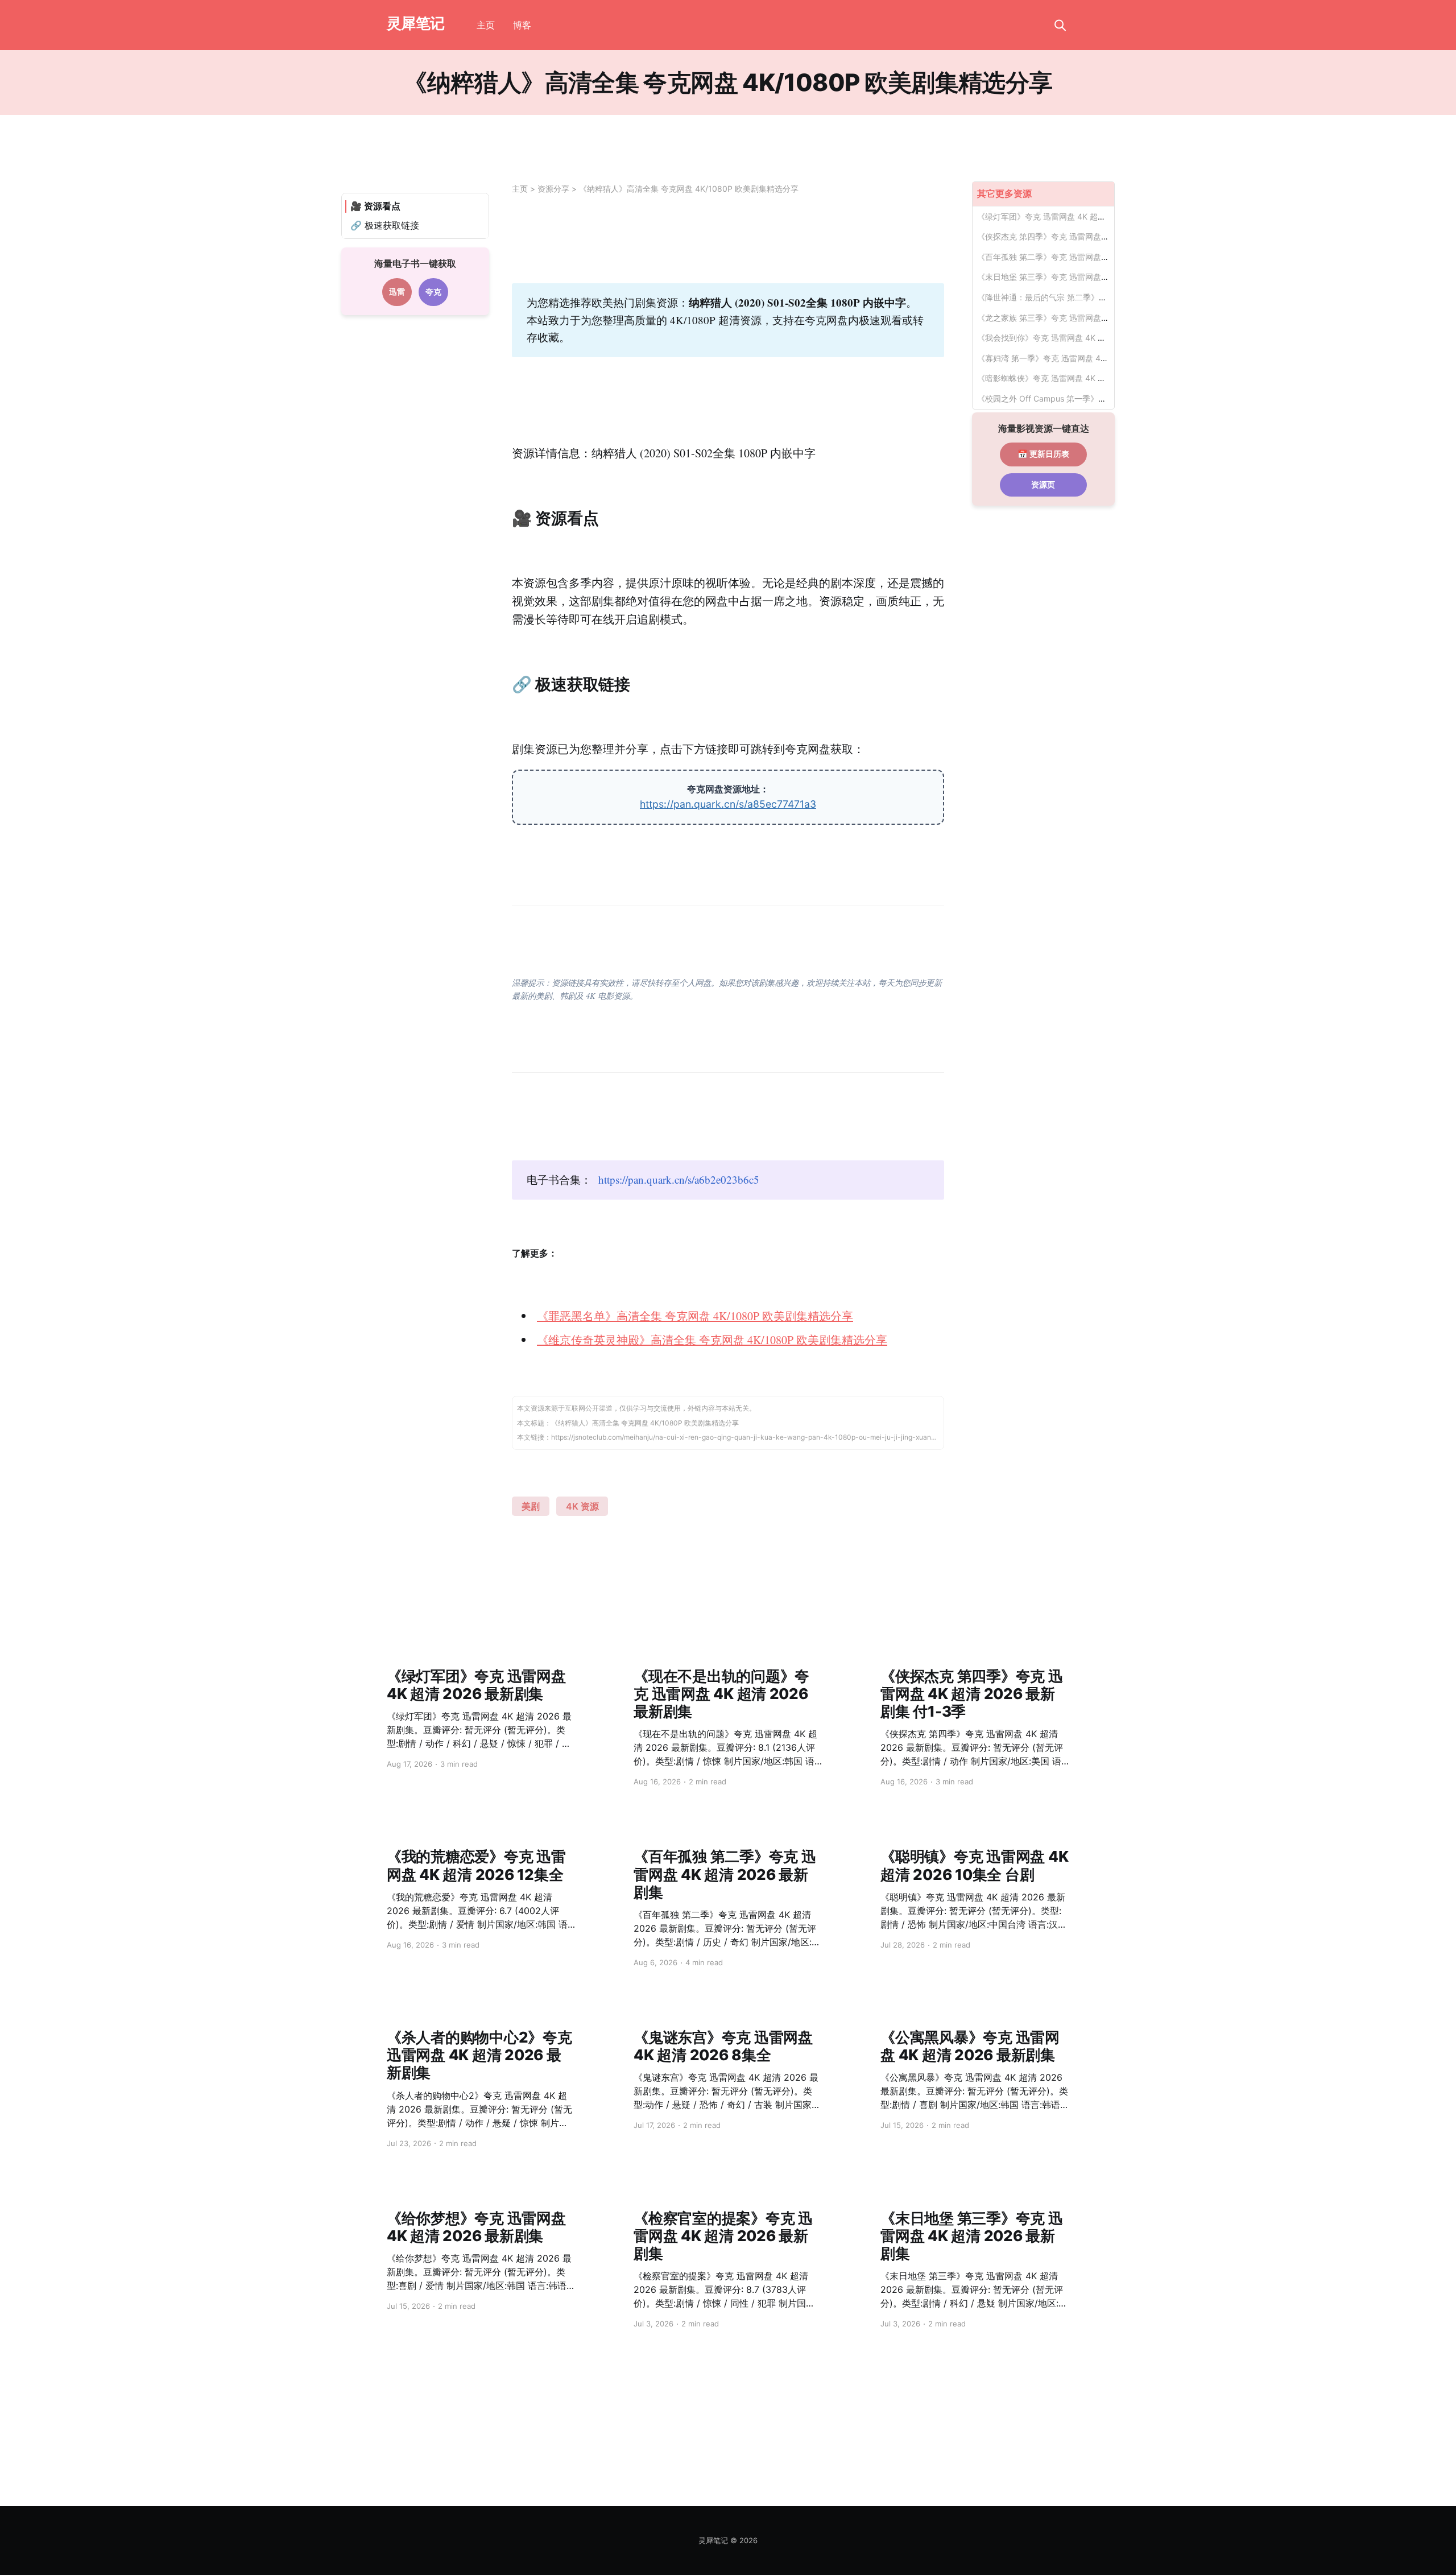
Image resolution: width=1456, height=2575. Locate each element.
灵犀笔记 (416, 24)
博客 (522, 25)
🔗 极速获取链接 (385, 225)
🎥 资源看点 (375, 206)
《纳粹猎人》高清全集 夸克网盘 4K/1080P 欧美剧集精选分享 (689, 189)
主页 (486, 25)
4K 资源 (582, 1506)
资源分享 (553, 189)
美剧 (531, 1506)
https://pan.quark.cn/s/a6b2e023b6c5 (679, 1179)
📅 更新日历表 (1043, 454)
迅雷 (397, 292)
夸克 (433, 292)
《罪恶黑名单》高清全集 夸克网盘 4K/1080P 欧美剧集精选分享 (695, 1316)
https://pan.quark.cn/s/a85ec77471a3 (728, 804)
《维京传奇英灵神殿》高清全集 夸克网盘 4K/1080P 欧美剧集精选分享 (712, 1340)
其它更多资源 (1004, 193)
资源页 (1043, 485)
